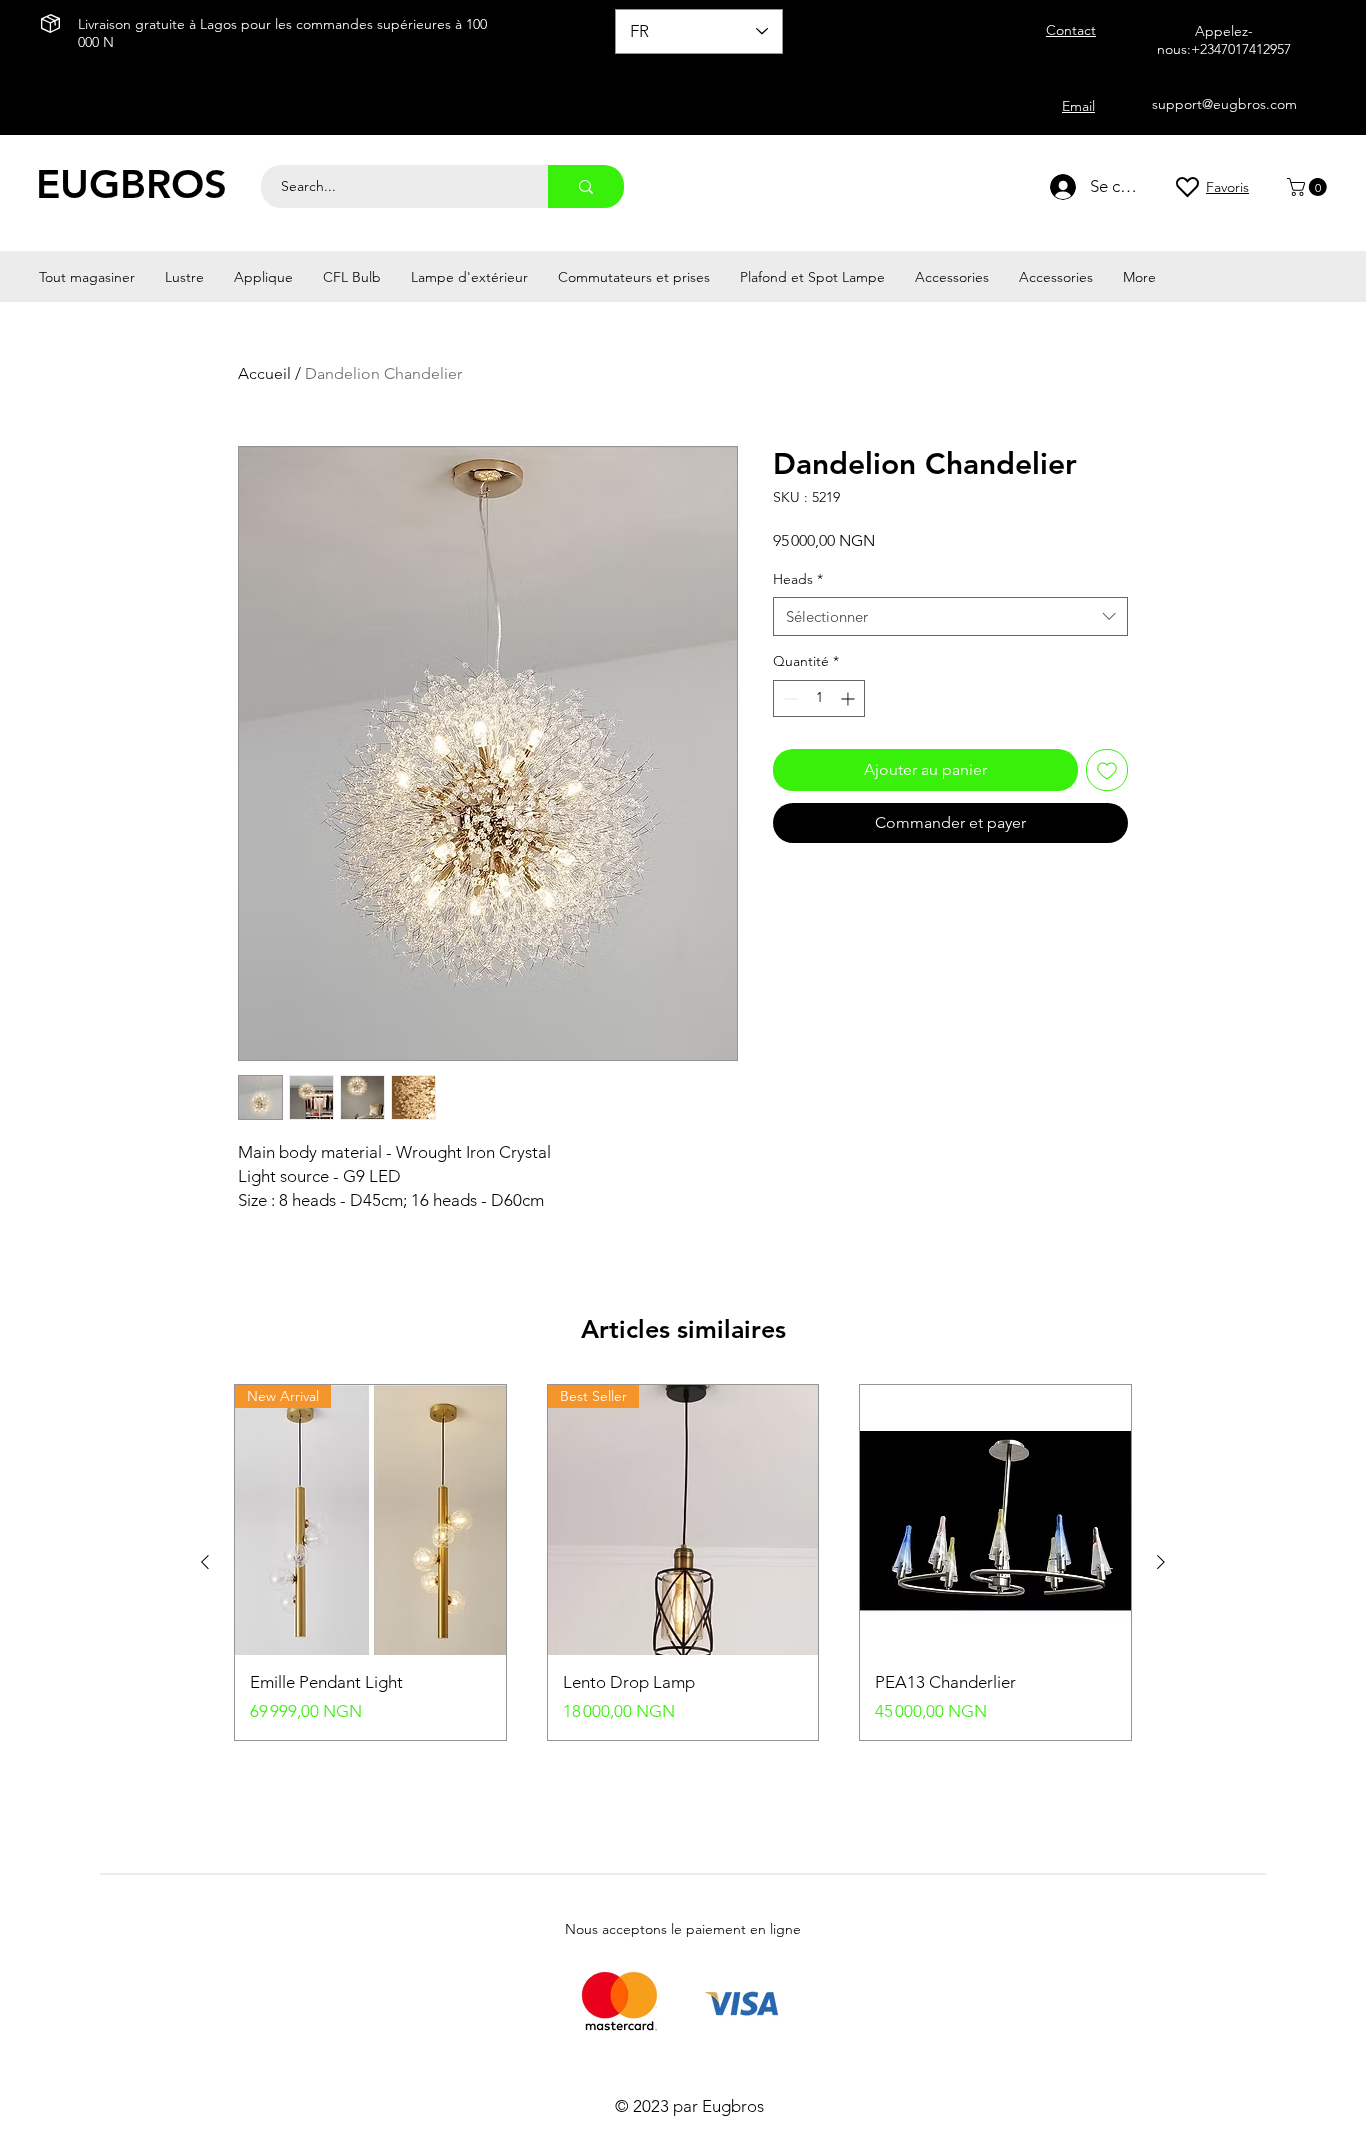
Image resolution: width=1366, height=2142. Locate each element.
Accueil (264, 373)
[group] (683, 1562)
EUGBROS (131, 184)
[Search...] (586, 186)
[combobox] (950, 616)
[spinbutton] (819, 698)
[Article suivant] (1161, 1562)
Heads (798, 579)
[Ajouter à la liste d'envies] (1107, 770)
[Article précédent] (205, 1562)
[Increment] (849, 698)
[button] (1309, 187)
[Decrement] (788, 698)
